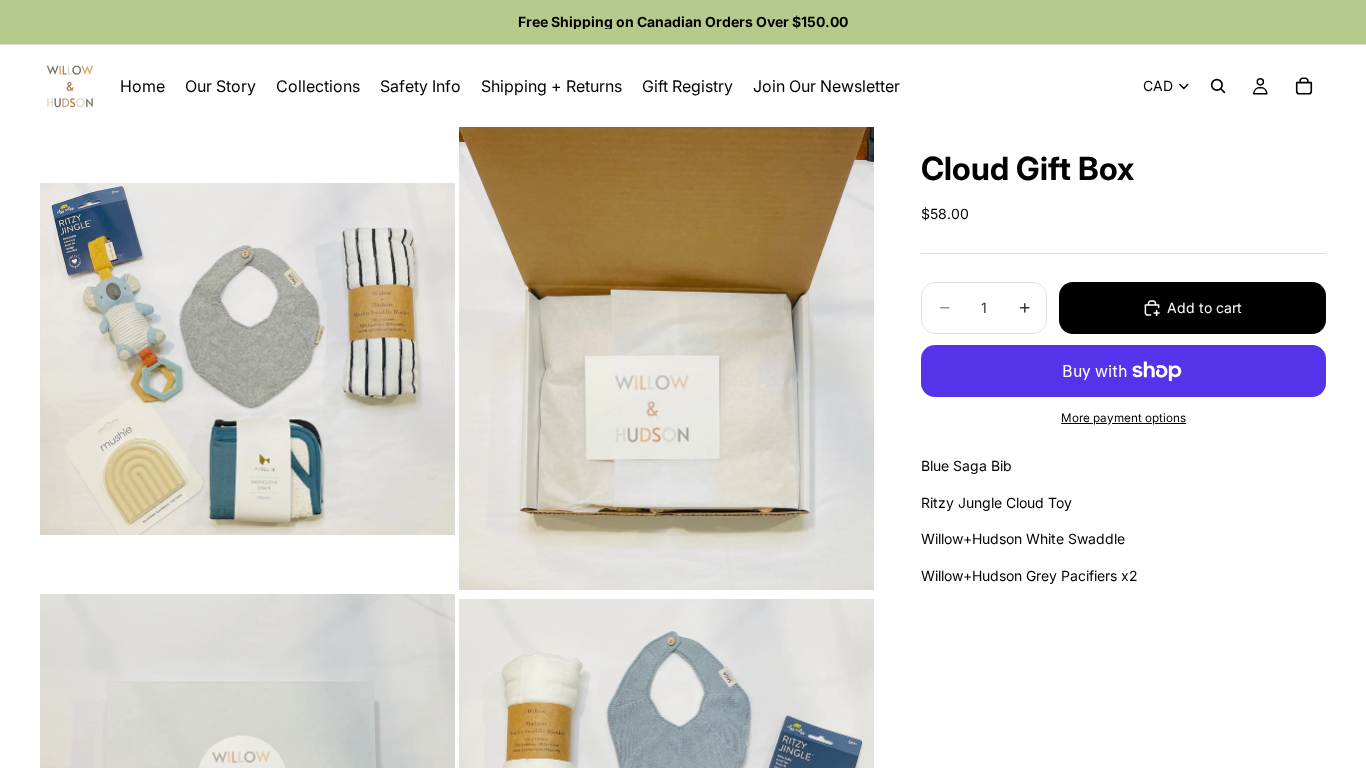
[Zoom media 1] (247, 358)
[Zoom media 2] (666, 358)
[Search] (1218, 86)
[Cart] (1304, 86)
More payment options (1123, 418)
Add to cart (1204, 307)
